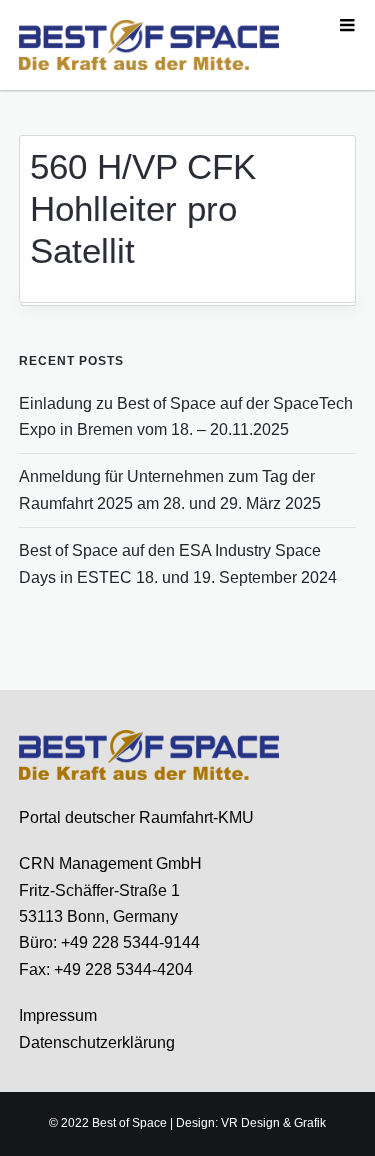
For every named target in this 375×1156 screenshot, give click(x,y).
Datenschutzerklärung (97, 1042)
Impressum (58, 1015)
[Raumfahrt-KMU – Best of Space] (149, 44)
